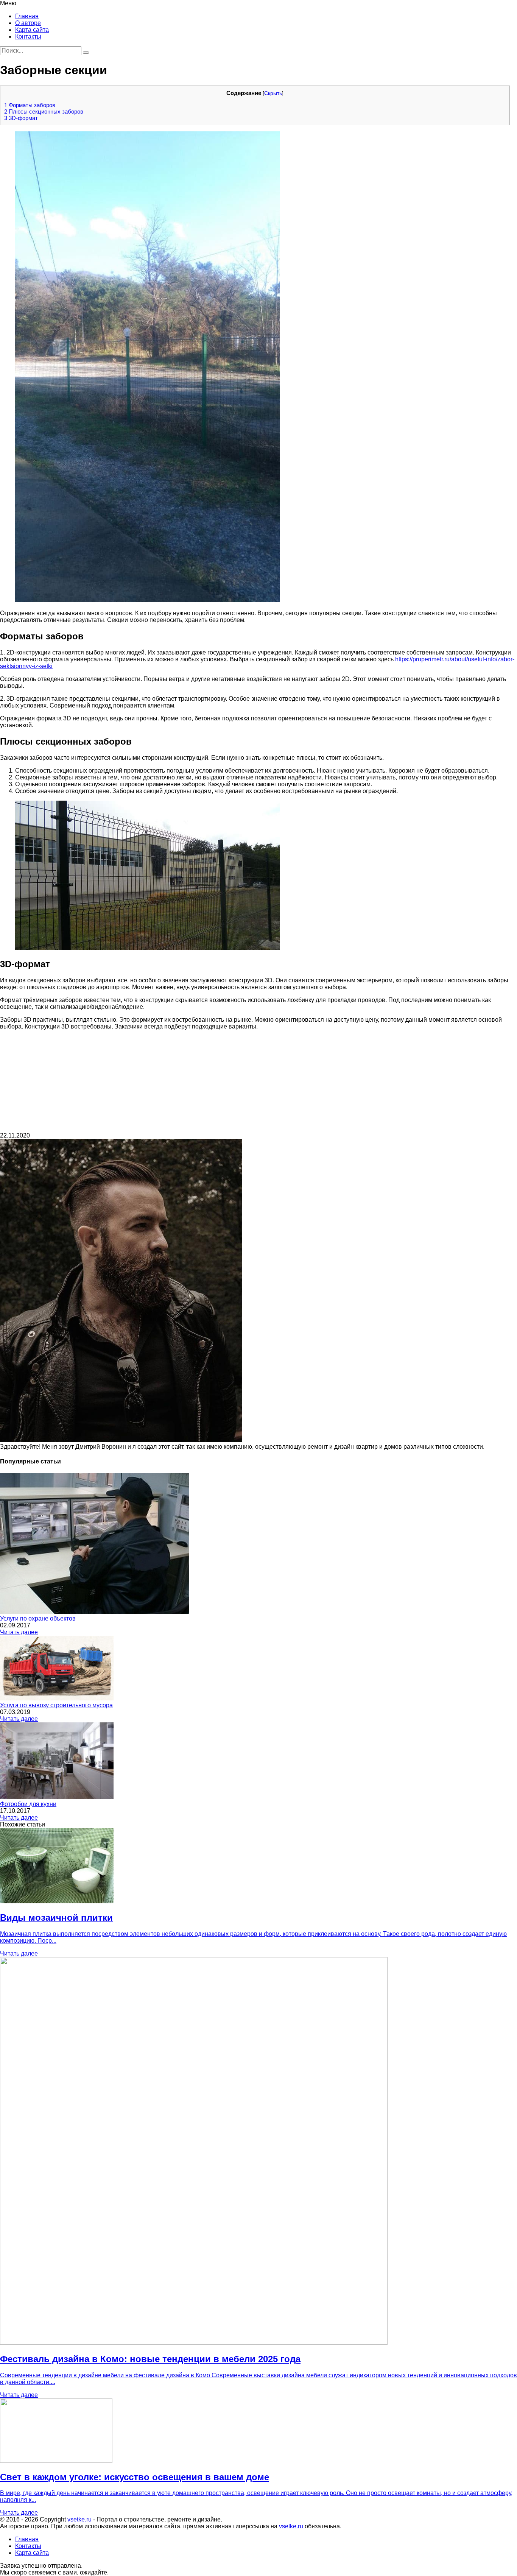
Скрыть (273, 93)
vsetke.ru (79, 2519)
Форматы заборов (30, 105)
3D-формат (21, 118)
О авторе (28, 23)
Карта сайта (32, 30)
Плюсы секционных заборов (44, 111)
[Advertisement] (258, 1083)
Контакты (28, 37)
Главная (27, 16)
